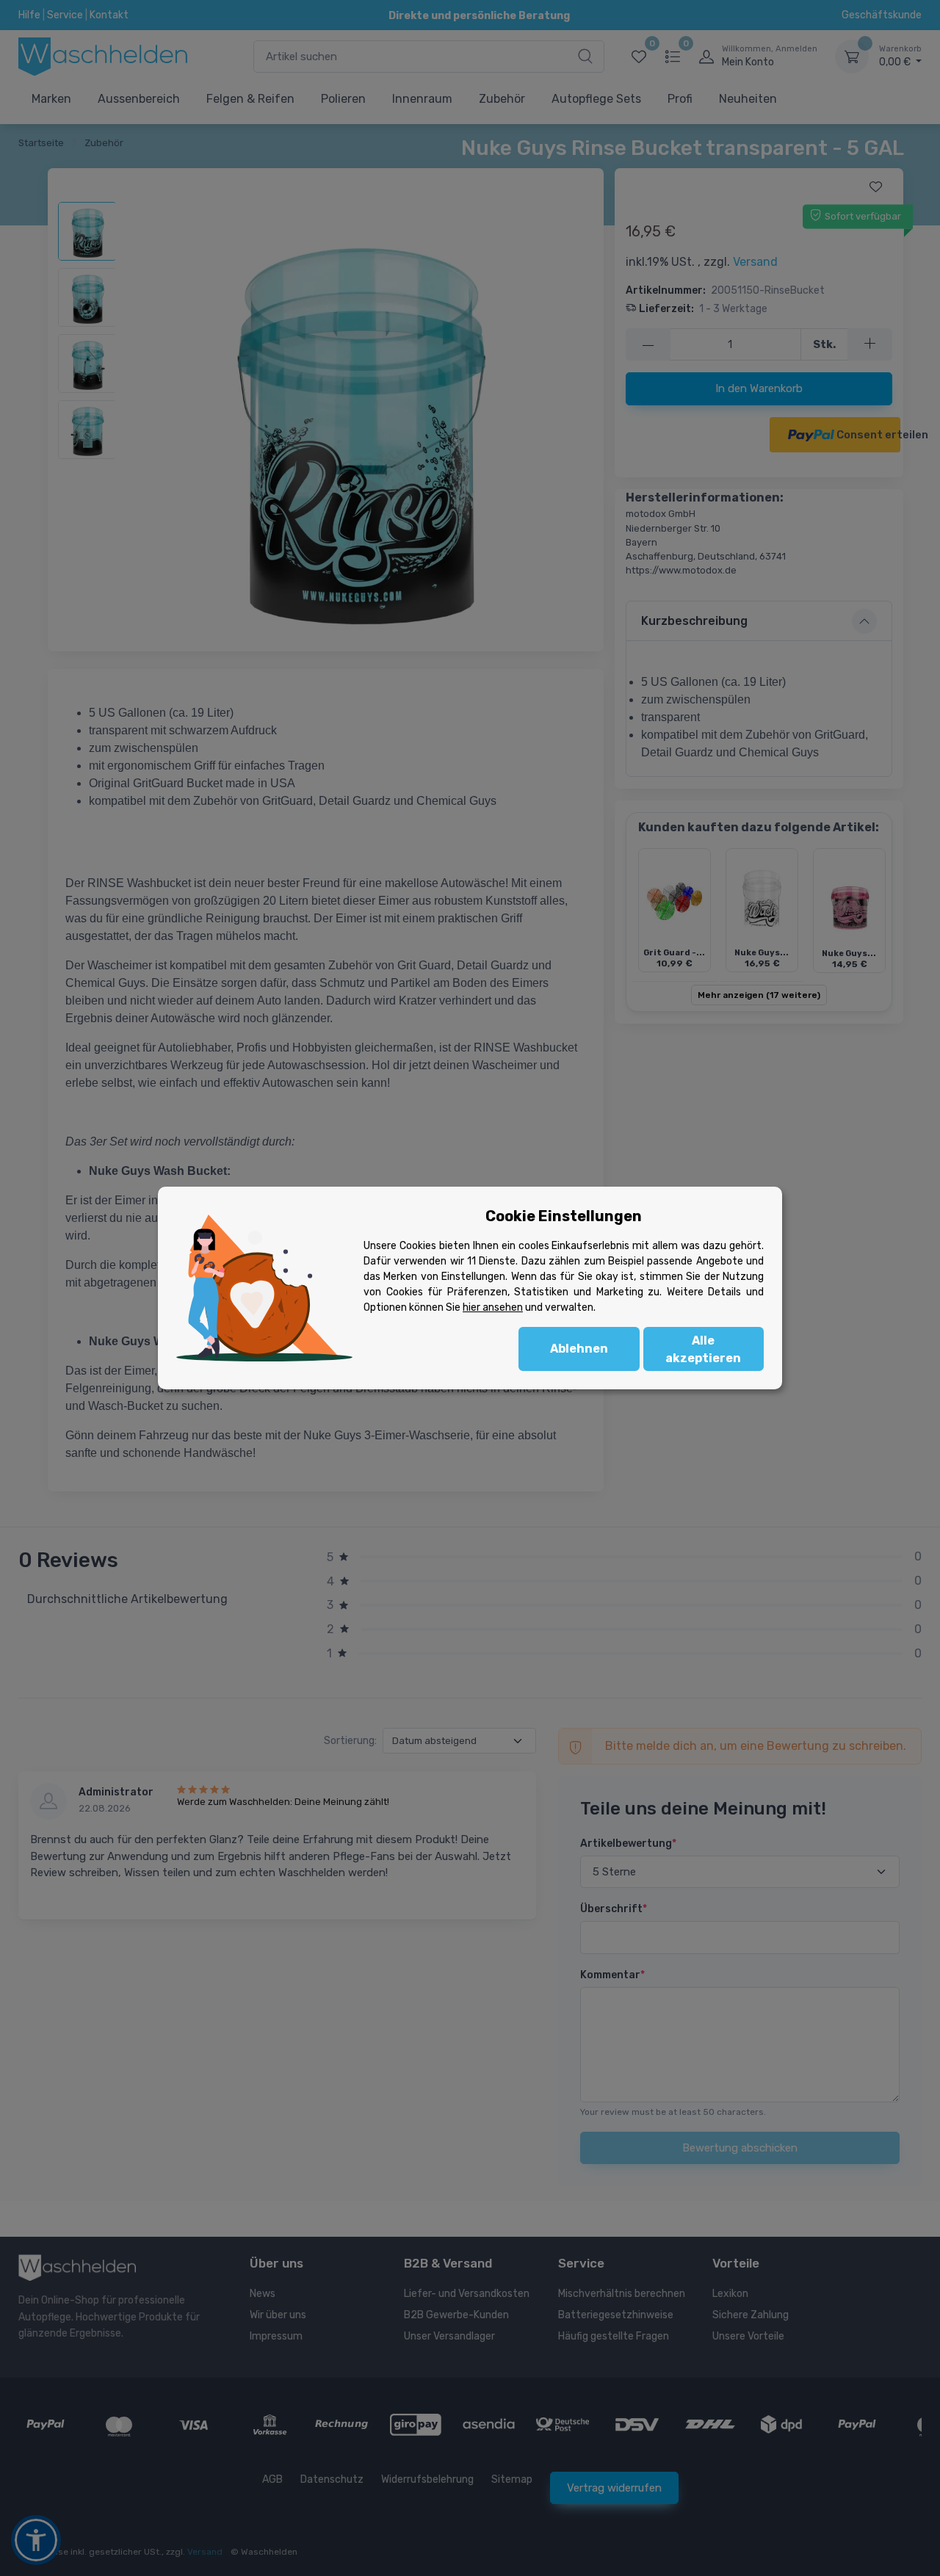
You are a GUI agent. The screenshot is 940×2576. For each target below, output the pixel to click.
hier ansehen (493, 1307)
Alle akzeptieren (703, 1349)
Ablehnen (579, 1349)
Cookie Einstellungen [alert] (564, 1216)
